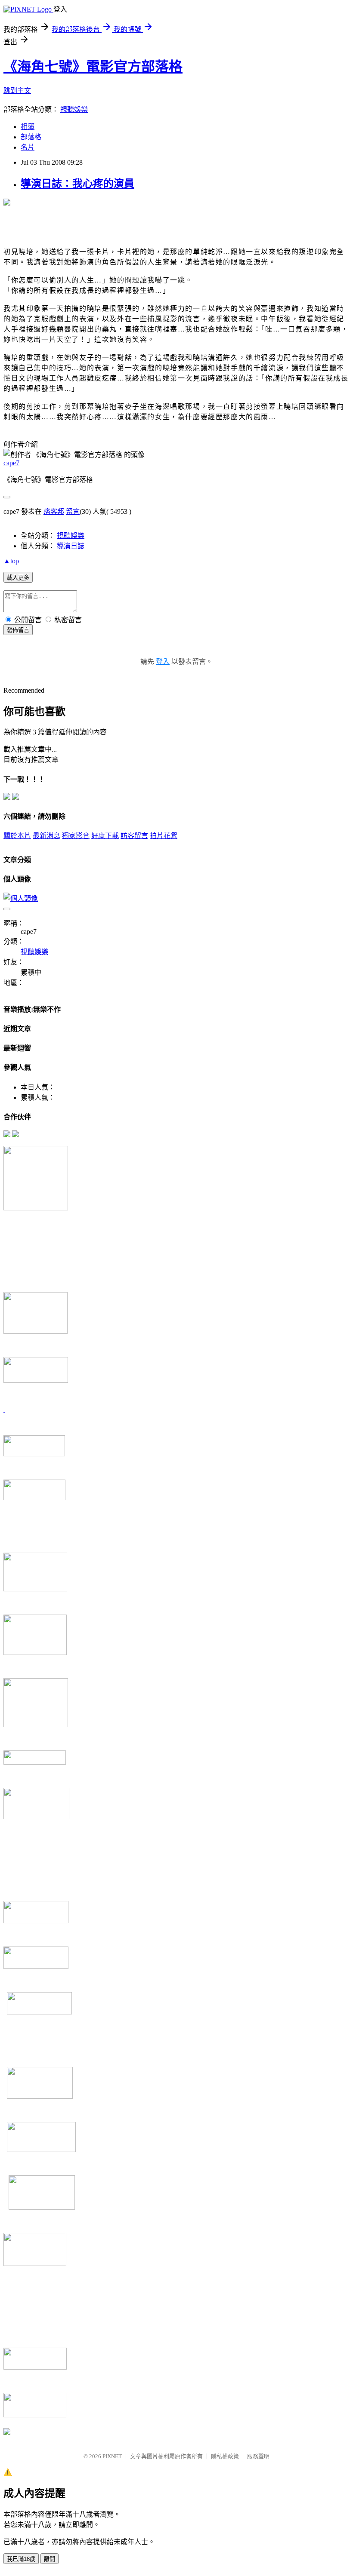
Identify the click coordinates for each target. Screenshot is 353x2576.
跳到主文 (17, 91)
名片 (28, 147)
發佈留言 (18, 630)
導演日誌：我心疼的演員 (77, 184)
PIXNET (112, 2456)
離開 (50, 2559)
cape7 (11, 463)
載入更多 (18, 578)
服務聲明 (258, 2456)
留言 (73, 511)
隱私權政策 (225, 2456)
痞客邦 (54, 511)
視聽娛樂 (74, 109)
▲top (11, 561)
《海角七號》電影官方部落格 (93, 67)
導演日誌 (71, 546)
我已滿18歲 (21, 2559)
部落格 (31, 137)
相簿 (28, 127)
